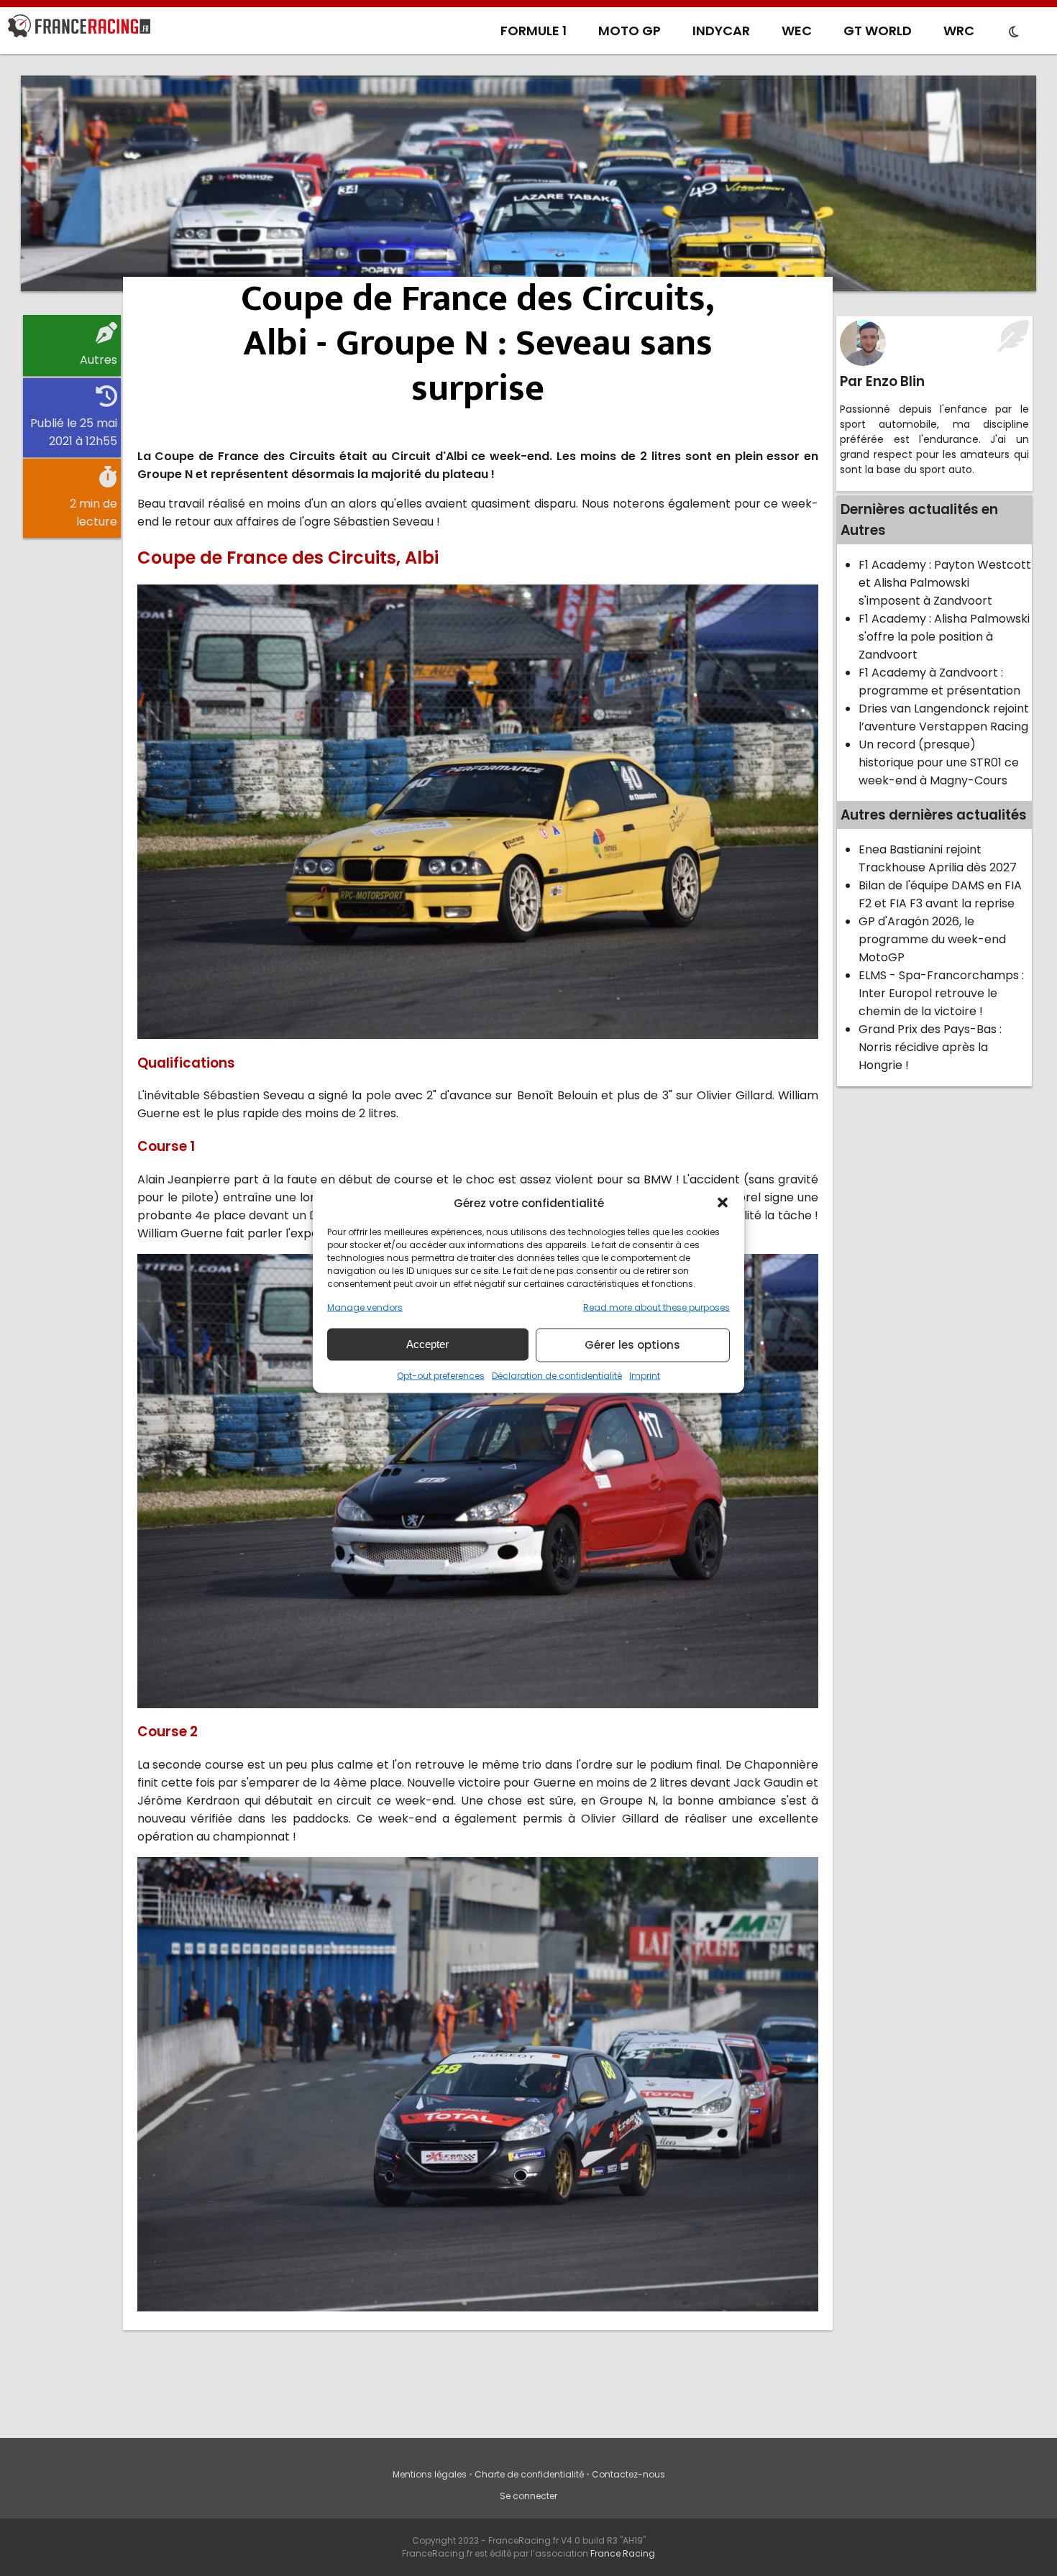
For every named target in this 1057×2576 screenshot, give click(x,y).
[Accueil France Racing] (79, 29)
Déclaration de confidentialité (557, 1375)
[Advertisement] (528, 183)
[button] (723, 1203)
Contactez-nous (628, 2474)
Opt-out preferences (441, 1375)
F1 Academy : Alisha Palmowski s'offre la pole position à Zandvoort (944, 637)
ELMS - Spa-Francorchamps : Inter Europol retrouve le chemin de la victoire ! (941, 993)
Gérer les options (632, 1345)
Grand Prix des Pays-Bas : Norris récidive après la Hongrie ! (930, 1047)
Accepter (427, 1344)
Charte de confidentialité (529, 2474)
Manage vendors (365, 1307)
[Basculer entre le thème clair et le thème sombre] (1014, 32)
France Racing (623, 2553)
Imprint (645, 1375)
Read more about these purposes (656, 1307)
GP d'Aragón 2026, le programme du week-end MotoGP (932, 939)
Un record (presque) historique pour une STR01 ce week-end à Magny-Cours (939, 762)
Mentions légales (430, 2474)
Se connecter (528, 2496)
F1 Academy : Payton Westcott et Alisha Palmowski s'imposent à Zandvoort (945, 583)
